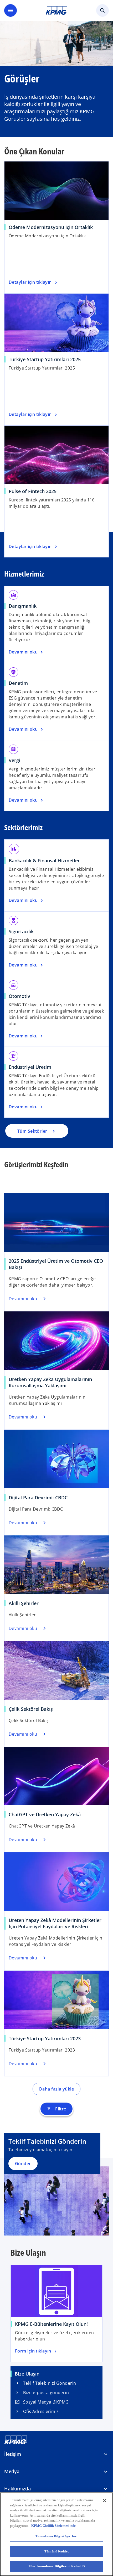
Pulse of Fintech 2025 (33, 491)
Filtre (56, 2109)
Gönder (23, 2164)
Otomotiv (19, 996)
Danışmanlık (23, 606)
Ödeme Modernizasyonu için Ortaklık (51, 227)
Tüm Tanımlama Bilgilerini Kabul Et (56, 2566)
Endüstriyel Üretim (30, 1067)
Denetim (18, 683)
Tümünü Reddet (56, 2551)
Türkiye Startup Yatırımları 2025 (45, 359)
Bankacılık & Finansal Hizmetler (44, 860)
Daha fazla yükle (56, 2089)
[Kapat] (105, 2501)
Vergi (14, 760)
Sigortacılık (21, 931)
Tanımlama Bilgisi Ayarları (56, 2536)
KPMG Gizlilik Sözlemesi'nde (53, 2526)
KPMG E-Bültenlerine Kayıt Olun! (51, 2324)
